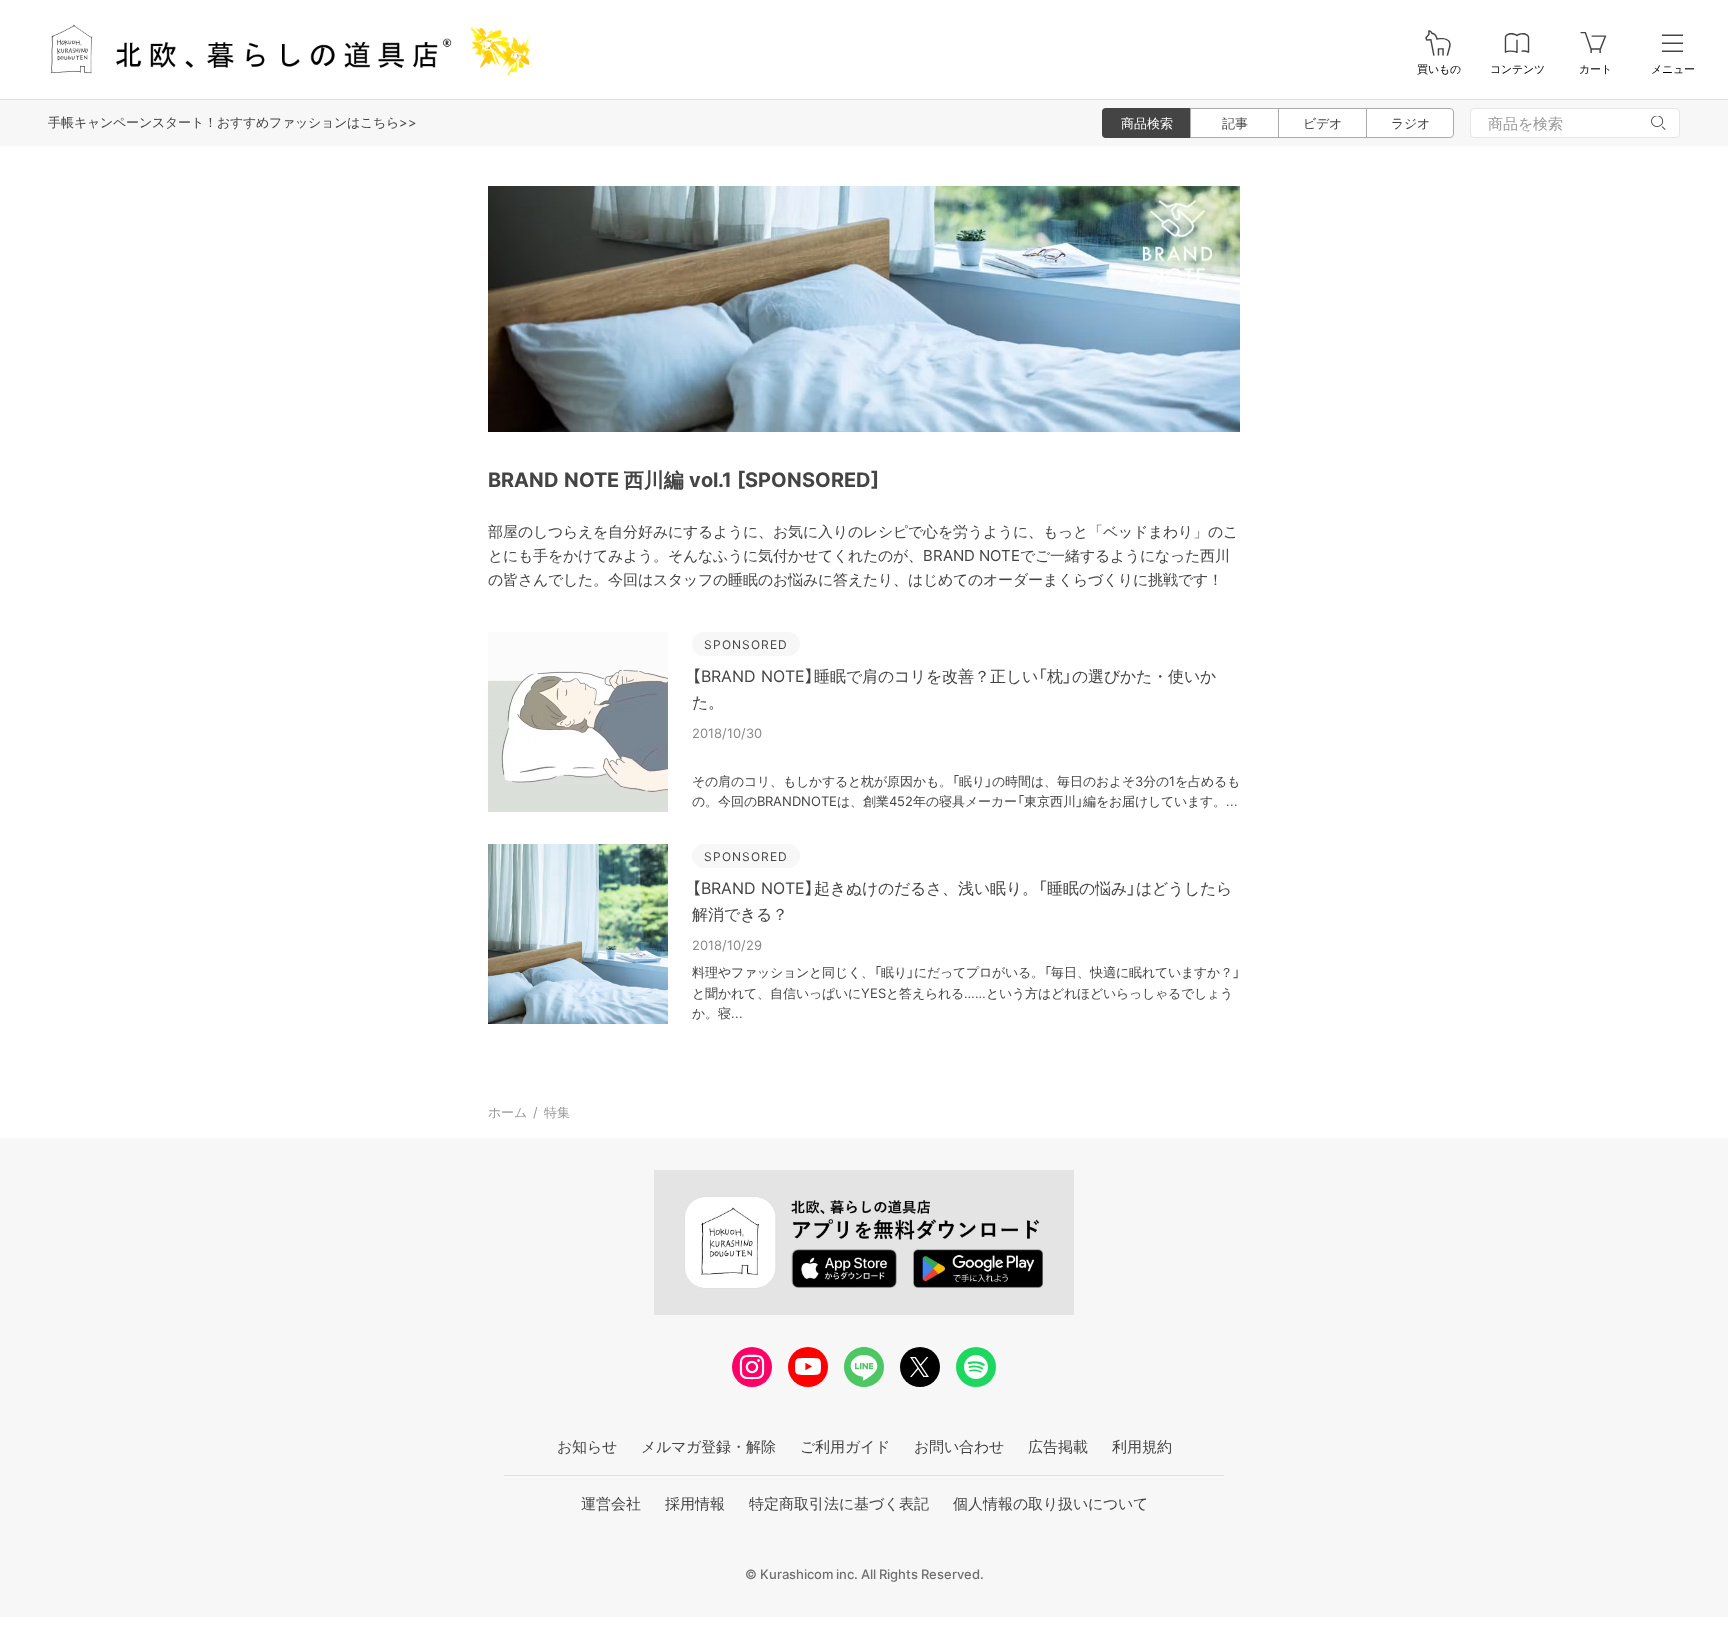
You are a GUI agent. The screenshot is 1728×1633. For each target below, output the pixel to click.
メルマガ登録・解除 (708, 1446)
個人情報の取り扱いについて (1050, 1503)
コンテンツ (1517, 69)
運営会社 (611, 1503)
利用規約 (1142, 1446)
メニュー (1673, 69)
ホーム (507, 1112)
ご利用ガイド (845, 1446)
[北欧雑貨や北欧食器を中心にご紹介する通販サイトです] (281, 49)
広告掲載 (1058, 1446)
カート (1595, 69)
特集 (557, 1112)
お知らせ (587, 1446)
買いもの (1439, 69)
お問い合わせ (959, 1446)
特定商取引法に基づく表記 (839, 1503)
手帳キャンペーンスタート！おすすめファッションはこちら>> (232, 122)
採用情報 (695, 1503)
